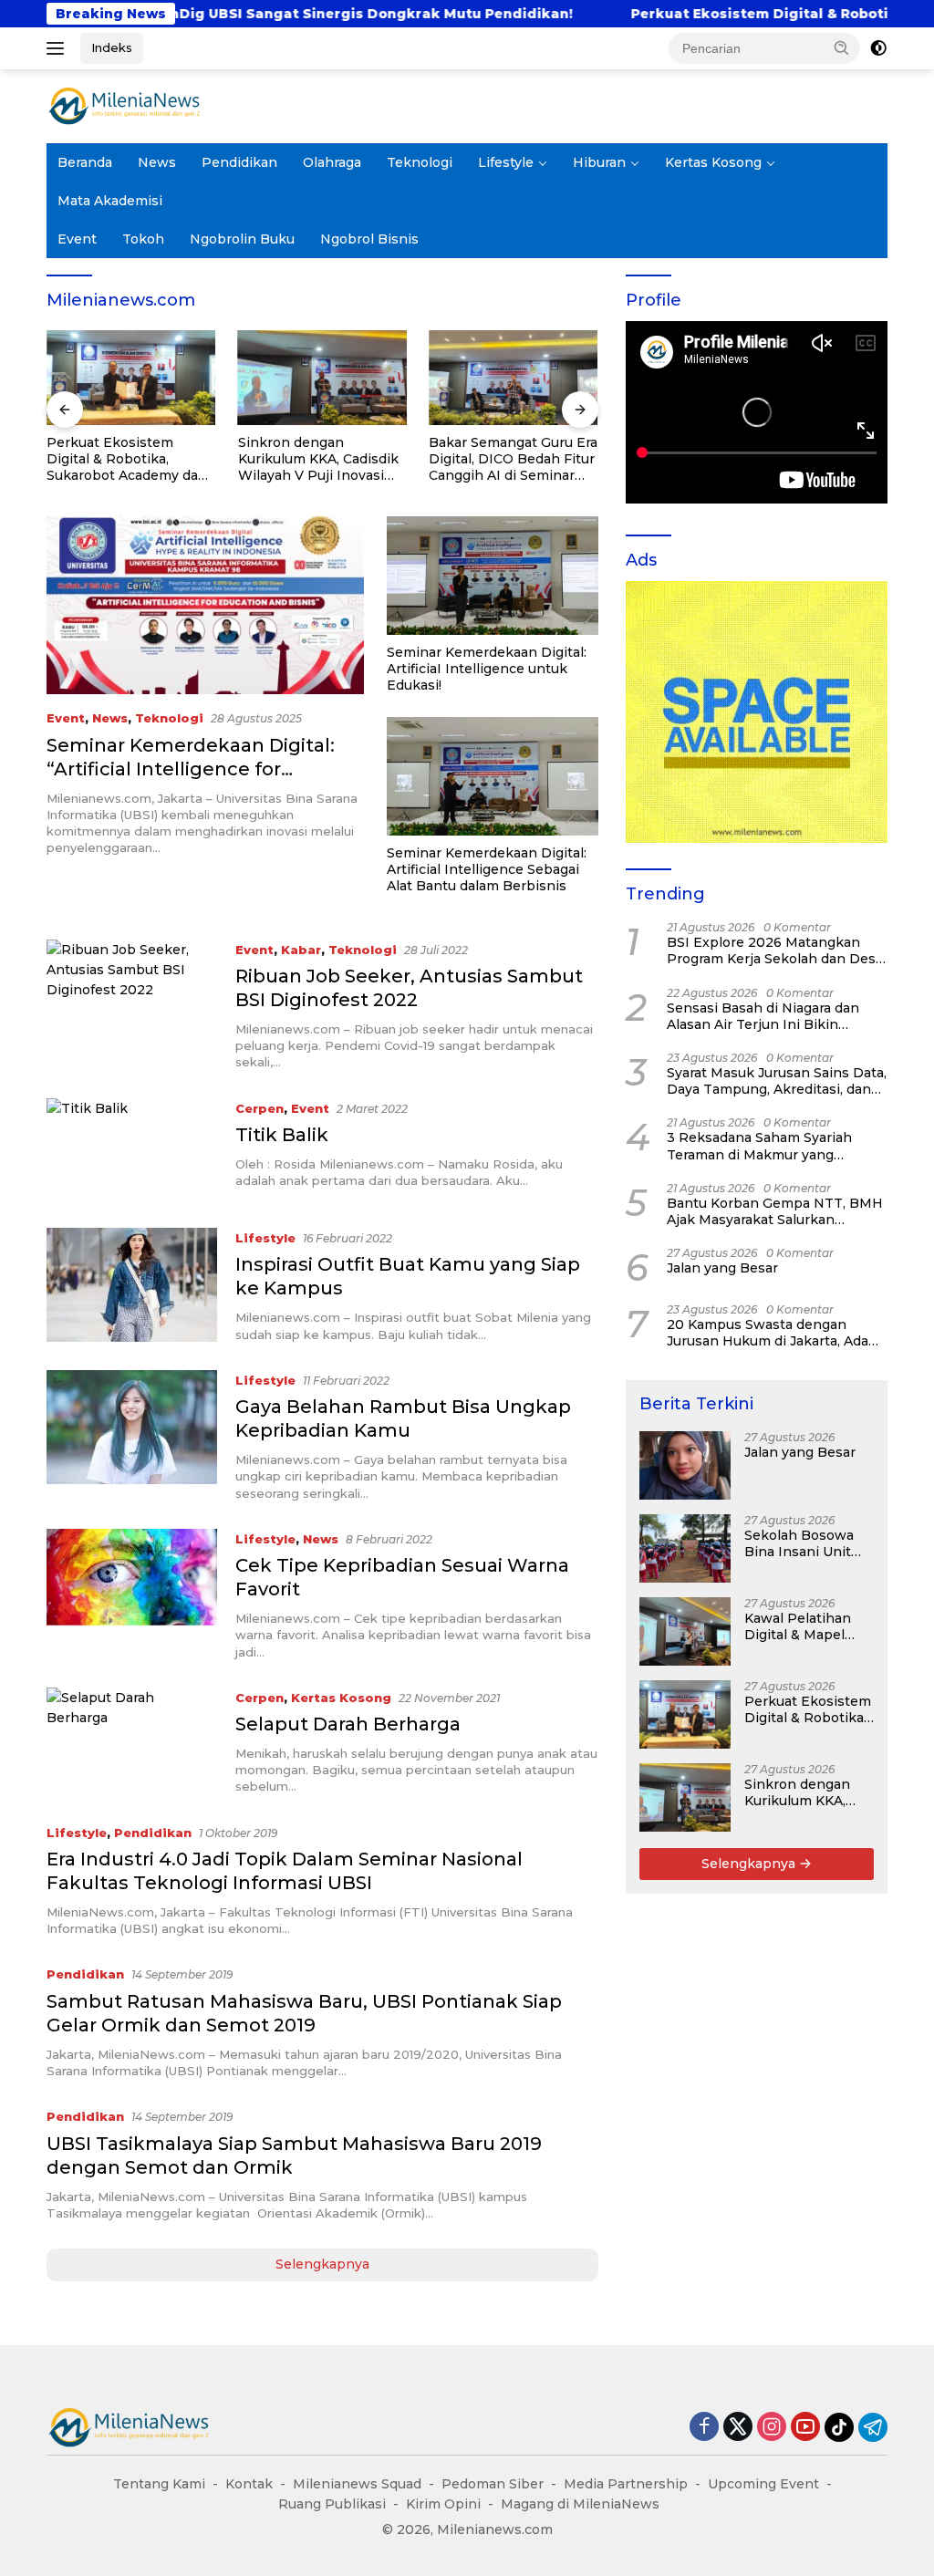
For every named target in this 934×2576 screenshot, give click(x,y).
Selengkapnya (322, 2264)
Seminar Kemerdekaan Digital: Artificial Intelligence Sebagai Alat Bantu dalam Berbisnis (487, 869)
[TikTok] (839, 2427)
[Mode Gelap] (878, 48)
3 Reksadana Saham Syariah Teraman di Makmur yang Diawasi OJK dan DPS (759, 1146)
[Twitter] (738, 2428)
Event (77, 239)
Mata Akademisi (110, 201)
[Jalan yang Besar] (685, 1465)
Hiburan (599, 162)
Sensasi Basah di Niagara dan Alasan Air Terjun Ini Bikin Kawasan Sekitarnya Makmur (763, 1016)
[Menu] (59, 48)
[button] (842, 47)
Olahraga (332, 162)
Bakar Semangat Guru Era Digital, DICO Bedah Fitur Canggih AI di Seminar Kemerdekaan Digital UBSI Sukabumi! (513, 459)
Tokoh (143, 239)
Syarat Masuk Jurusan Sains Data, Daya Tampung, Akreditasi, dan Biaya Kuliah (777, 1081)
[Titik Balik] (132, 1149)
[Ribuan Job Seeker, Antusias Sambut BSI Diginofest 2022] (132, 1005)
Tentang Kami (159, 2484)
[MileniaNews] (124, 105)
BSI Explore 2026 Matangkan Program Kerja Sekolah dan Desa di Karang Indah (775, 950)
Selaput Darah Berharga (348, 1724)
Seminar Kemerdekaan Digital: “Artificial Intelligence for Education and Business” (191, 769)
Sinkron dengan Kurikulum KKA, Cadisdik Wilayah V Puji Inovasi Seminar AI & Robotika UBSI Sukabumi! (318, 459)
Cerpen (259, 1108)
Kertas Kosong (713, 162)
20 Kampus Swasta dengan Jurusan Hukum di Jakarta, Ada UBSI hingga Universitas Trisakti (774, 1333)
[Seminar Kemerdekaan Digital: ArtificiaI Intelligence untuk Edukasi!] (493, 576)
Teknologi (420, 162)
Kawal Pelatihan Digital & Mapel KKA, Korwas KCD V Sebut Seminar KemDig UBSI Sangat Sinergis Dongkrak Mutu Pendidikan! (808, 1626)
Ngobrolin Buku (242, 239)
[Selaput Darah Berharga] (132, 1741)
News (157, 162)
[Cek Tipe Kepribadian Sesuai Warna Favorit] (132, 1594)
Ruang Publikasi (332, 2504)
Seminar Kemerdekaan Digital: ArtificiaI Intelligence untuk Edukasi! (487, 669)
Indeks (112, 47)
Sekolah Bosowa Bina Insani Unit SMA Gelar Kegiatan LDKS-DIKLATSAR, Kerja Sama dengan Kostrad (804, 1543)
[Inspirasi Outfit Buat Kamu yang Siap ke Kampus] (132, 1285)
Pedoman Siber (493, 2484)
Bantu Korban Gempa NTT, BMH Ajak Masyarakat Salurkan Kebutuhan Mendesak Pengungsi (775, 1211)
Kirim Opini (443, 2504)
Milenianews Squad (357, 2484)
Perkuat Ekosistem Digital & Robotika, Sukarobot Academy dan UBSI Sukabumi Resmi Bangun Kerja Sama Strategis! (127, 459)
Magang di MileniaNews (580, 2504)
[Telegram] (873, 2427)
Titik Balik (282, 1135)
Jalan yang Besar (722, 1268)
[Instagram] (772, 2428)
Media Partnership (626, 2484)
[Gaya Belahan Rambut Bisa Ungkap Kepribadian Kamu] (132, 1436)
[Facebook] (704, 2428)
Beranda (85, 162)
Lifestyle (506, 162)
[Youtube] (805, 2428)
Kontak (249, 2484)
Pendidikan (239, 162)
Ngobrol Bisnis (369, 239)
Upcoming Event (763, 2484)
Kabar (301, 950)
